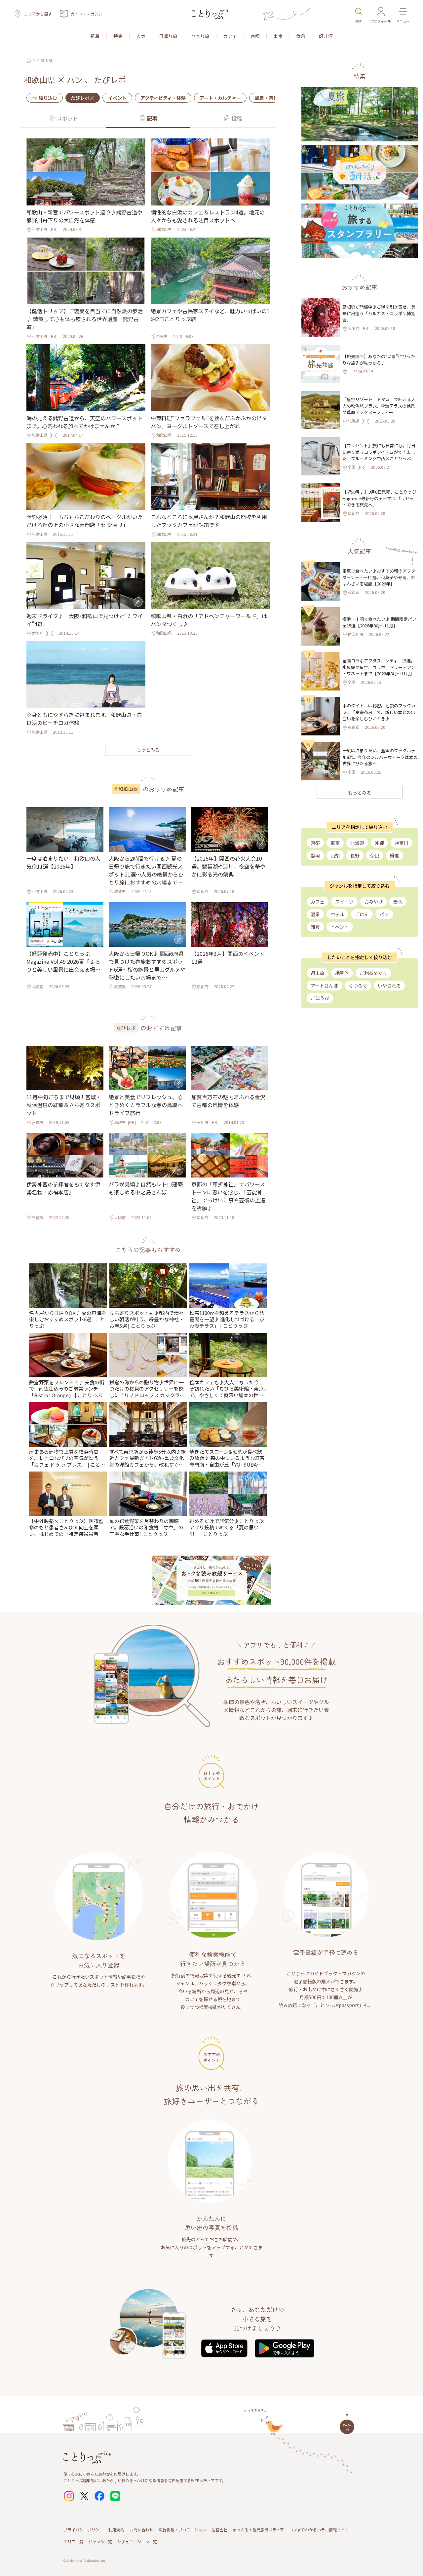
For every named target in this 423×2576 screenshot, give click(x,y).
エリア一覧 (73, 2541)
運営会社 (219, 2530)
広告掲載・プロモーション (182, 2530)
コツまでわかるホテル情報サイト (319, 2530)
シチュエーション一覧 (137, 2541)
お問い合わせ (141, 2530)
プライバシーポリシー (83, 2530)
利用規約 (116, 2530)
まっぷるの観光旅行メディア (258, 2530)
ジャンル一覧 (100, 2541)
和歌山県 (45, 60)
